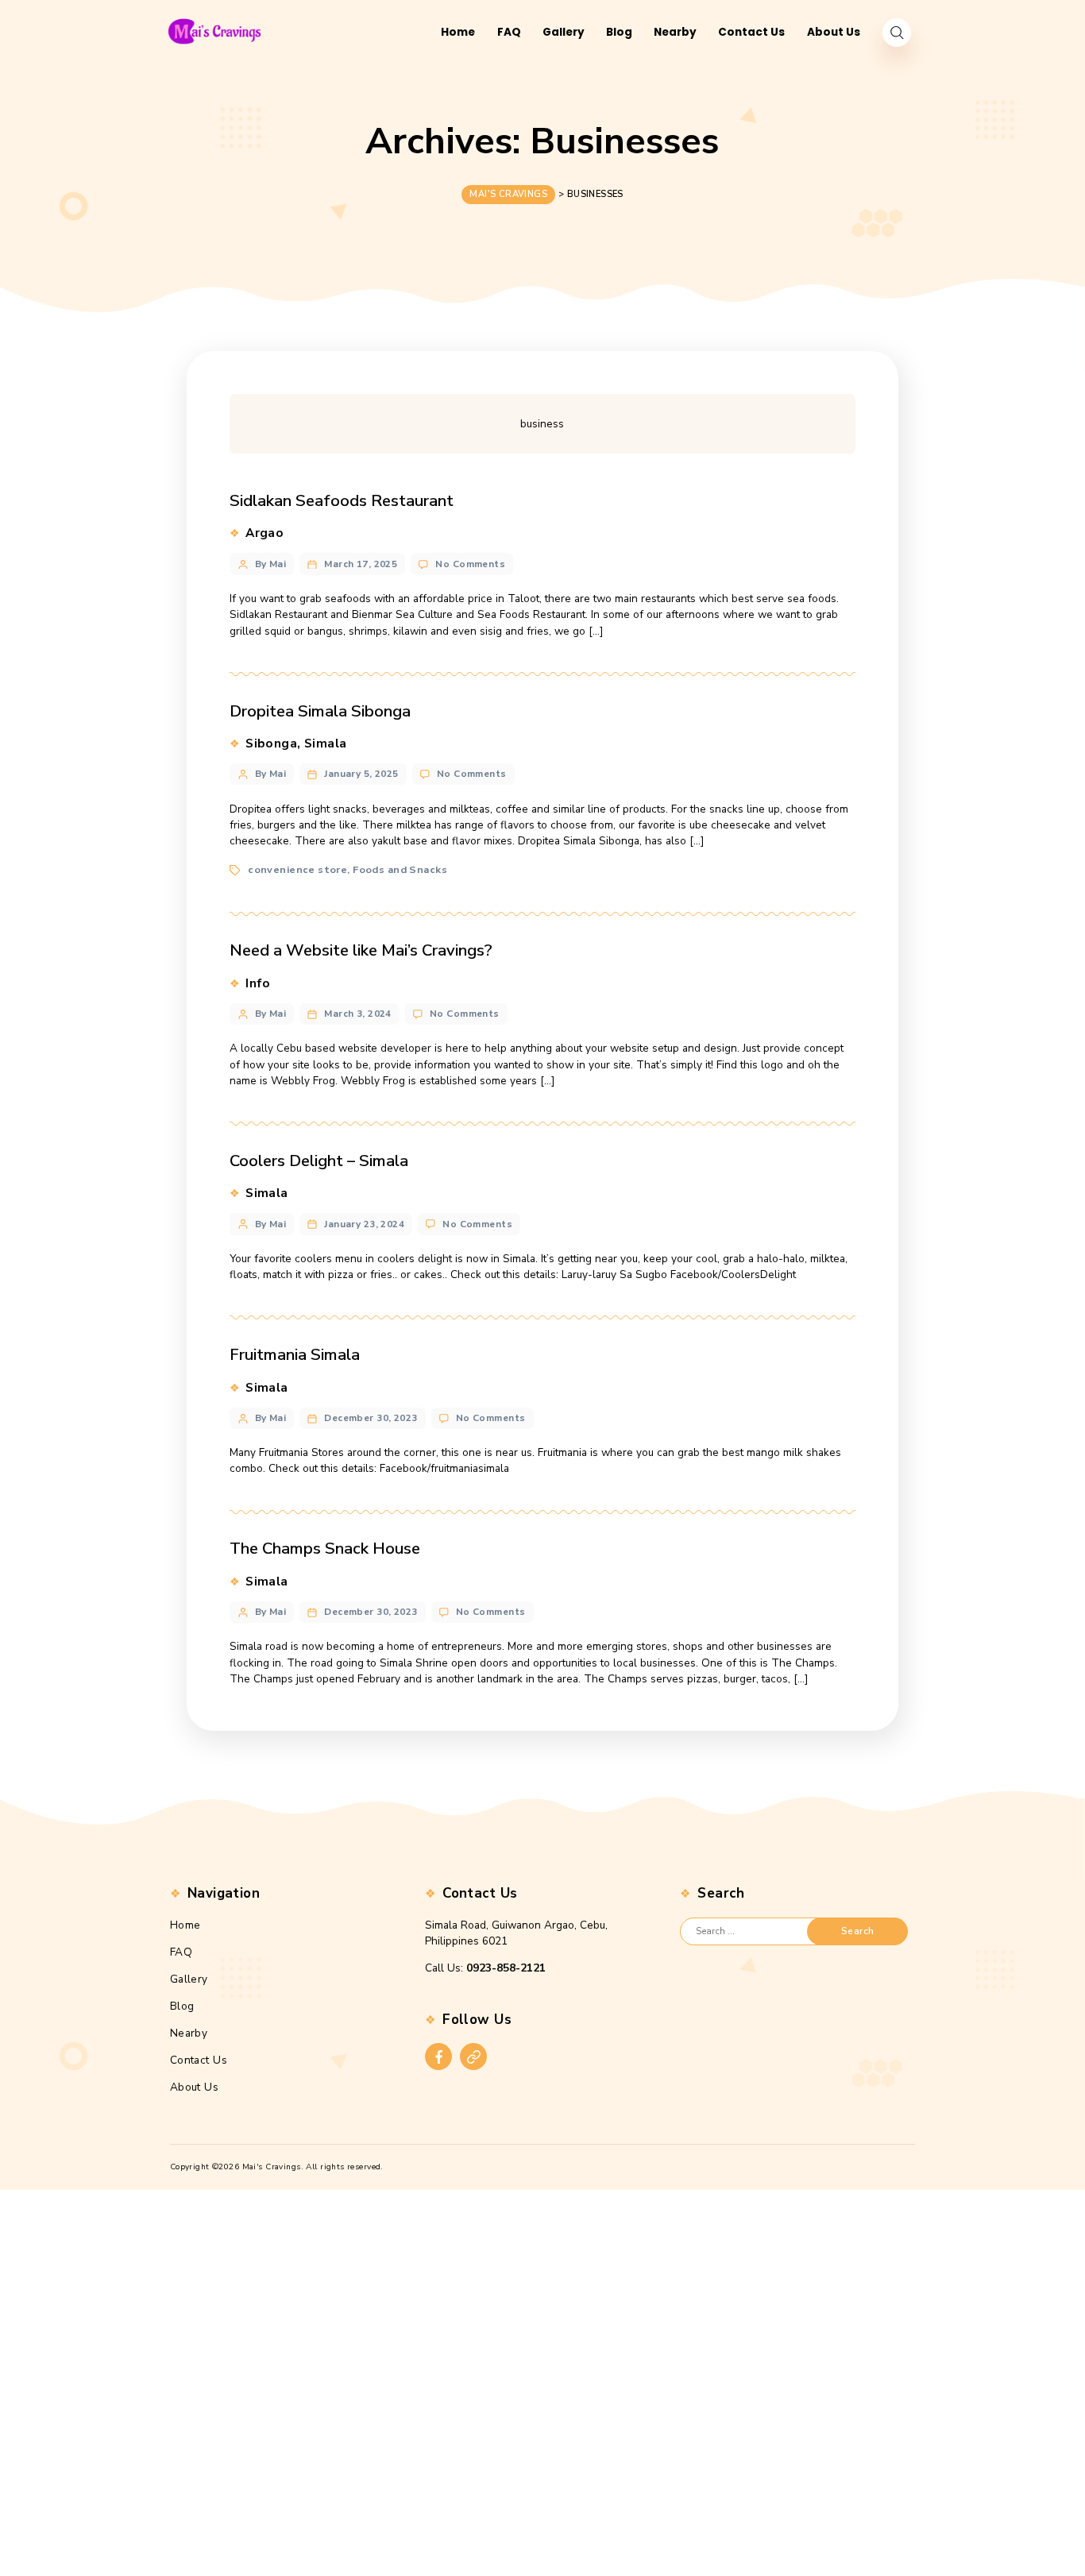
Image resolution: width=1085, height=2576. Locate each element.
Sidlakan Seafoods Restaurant (342, 500)
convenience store (297, 870)
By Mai (271, 564)
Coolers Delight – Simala (319, 1161)
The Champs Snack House (325, 1548)
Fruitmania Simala (295, 1354)
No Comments (470, 564)
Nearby (189, 2033)
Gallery (189, 1979)
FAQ (181, 1952)
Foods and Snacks (400, 870)
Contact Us (199, 2060)
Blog (182, 2006)
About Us (194, 2087)
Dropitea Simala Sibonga (320, 711)
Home (185, 1925)
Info (258, 983)
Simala (326, 743)
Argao (264, 533)
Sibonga (271, 743)
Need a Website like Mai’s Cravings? (361, 950)
